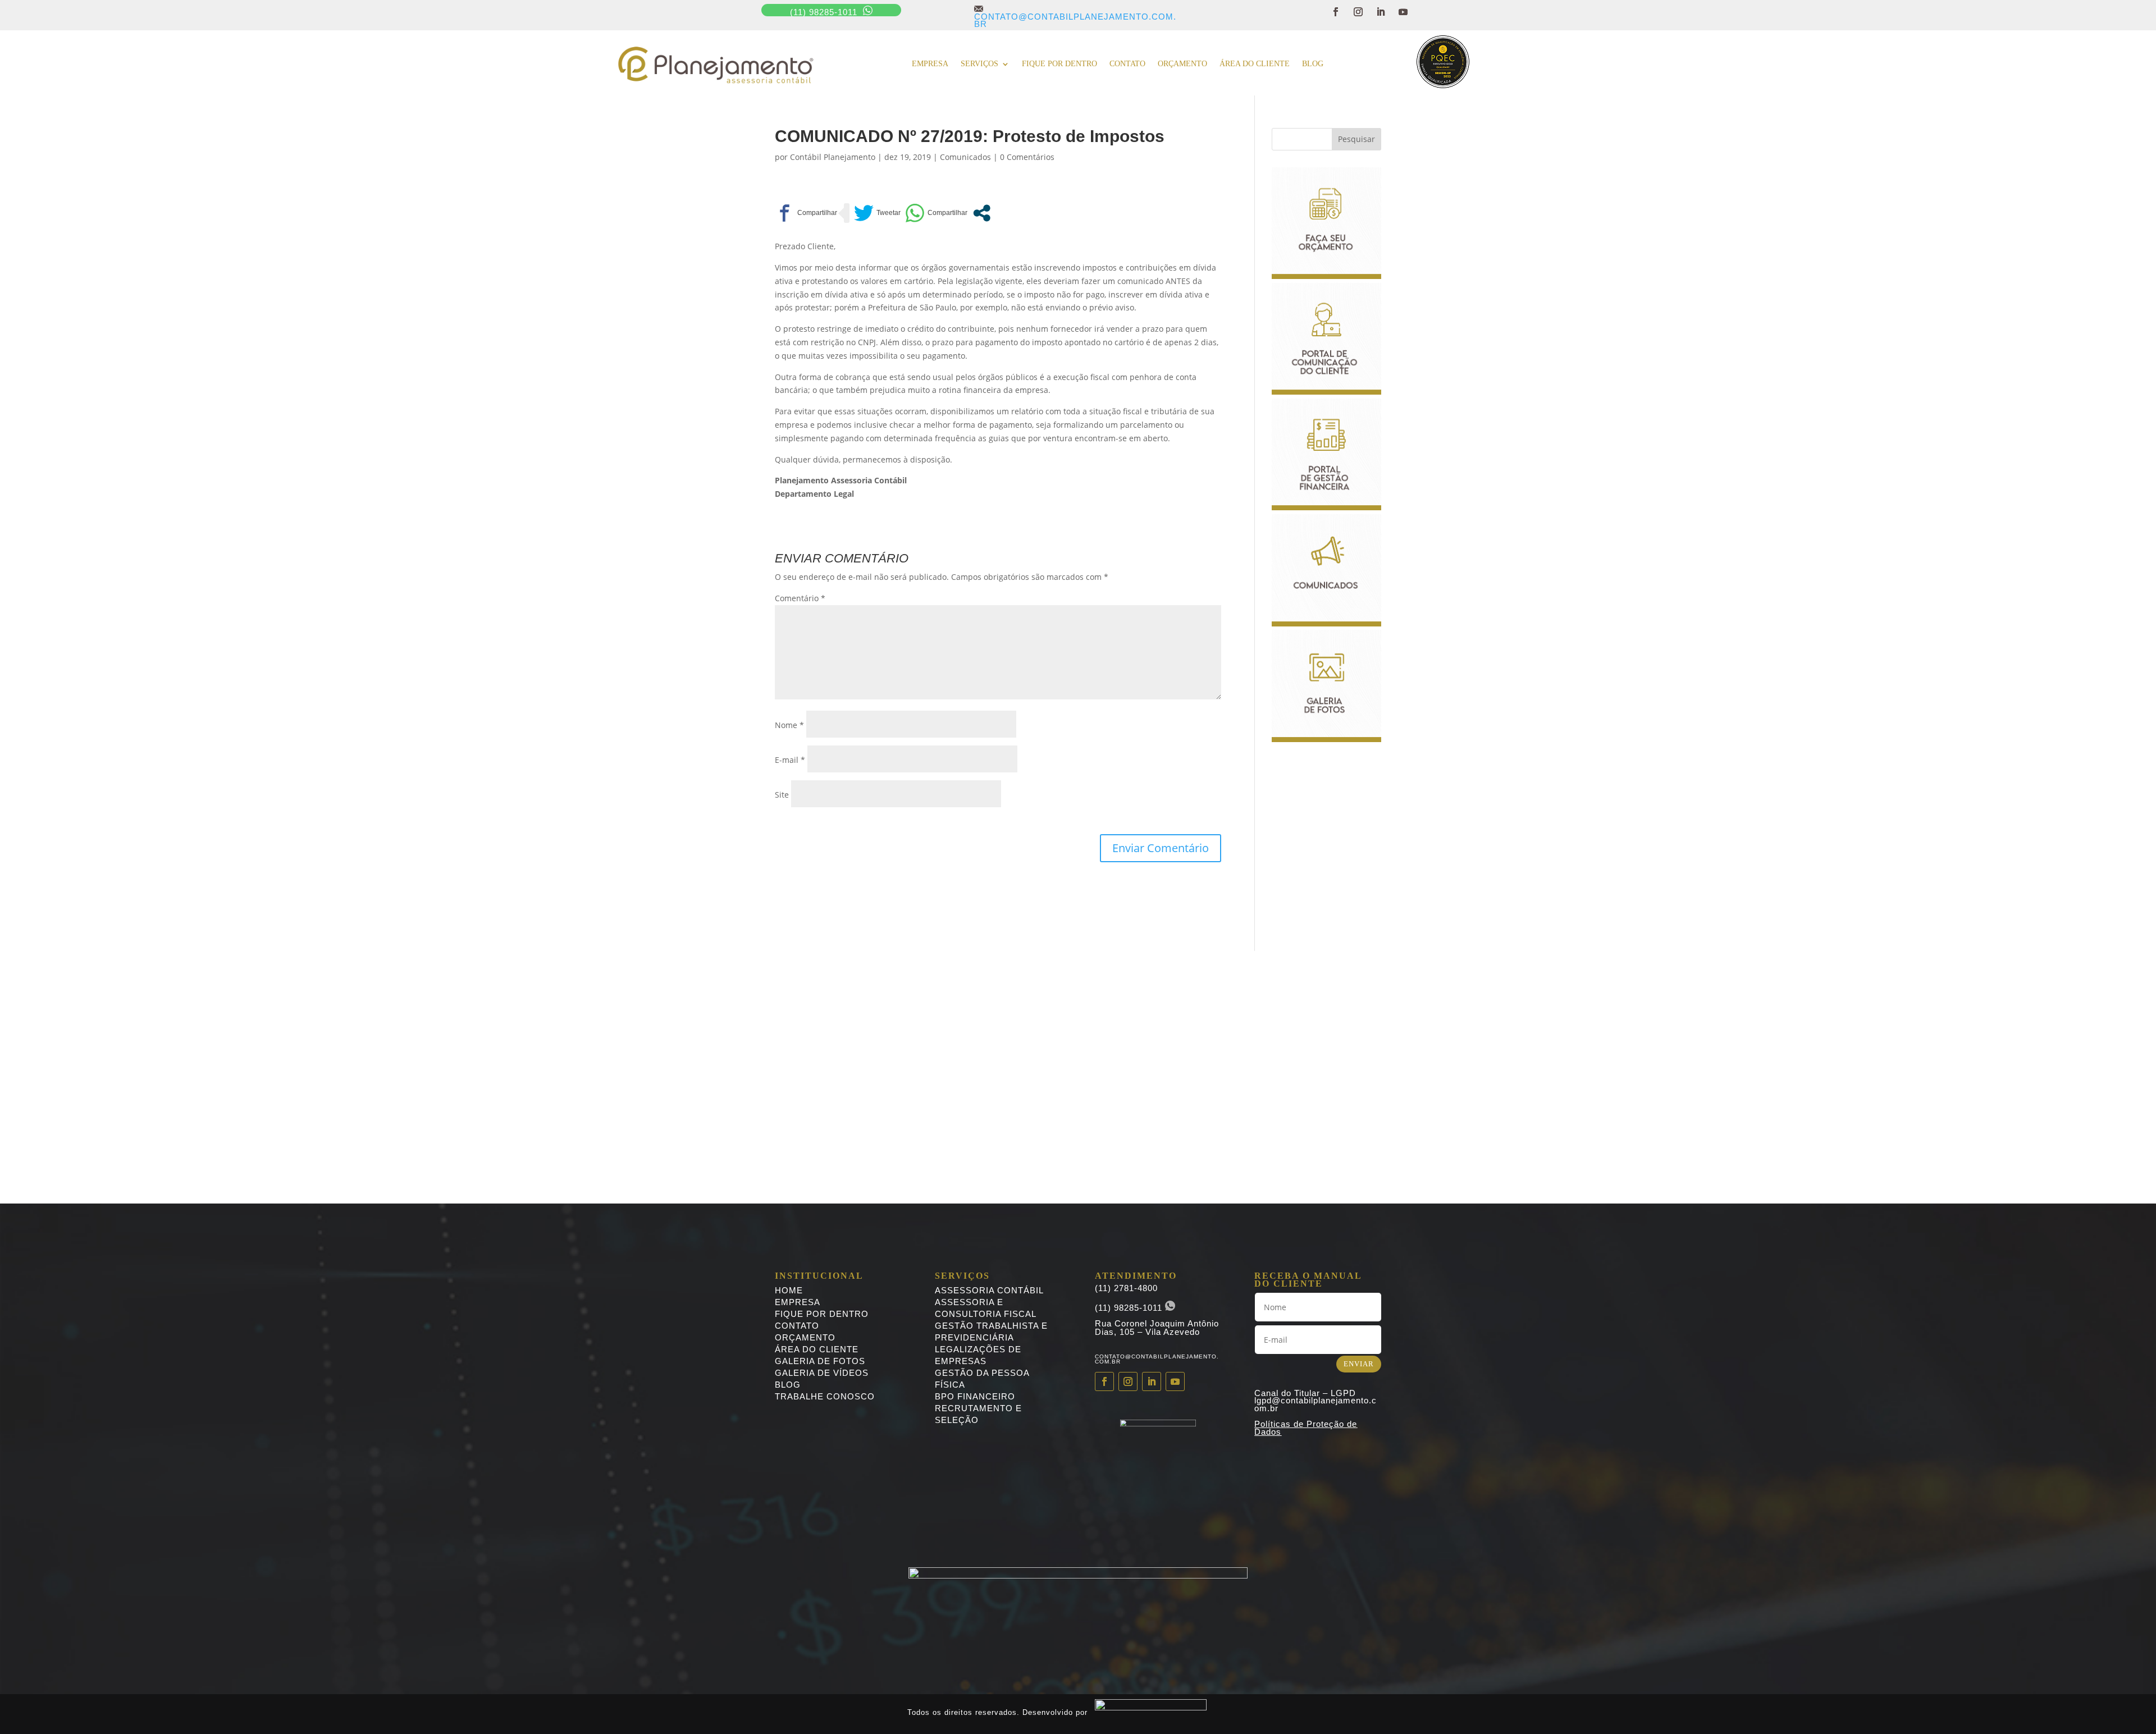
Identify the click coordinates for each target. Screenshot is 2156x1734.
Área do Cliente (1255, 64)
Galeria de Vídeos (822, 1373)
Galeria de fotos (820, 1361)
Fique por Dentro (822, 1314)
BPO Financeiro (975, 1396)
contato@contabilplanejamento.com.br (1075, 16)
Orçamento (1182, 64)
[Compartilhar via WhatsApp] (936, 213)
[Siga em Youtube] (1403, 12)
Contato (1127, 64)
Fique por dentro (1059, 64)
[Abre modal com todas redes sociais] (982, 213)
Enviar (1359, 1364)
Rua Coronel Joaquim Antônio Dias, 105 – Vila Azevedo (1157, 1328)
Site (782, 795)
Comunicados (965, 157)
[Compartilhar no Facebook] (806, 213)
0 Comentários (1027, 157)
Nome (789, 725)
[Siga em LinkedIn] (1381, 12)
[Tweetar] (877, 213)
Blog (1313, 64)
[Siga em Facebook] (1336, 12)
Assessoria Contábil (989, 1290)
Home (789, 1290)
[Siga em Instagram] (1358, 12)
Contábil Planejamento (833, 157)
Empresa (930, 64)
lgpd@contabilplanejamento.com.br (1315, 1404)
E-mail (790, 760)
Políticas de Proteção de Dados (1306, 1428)
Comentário (800, 598)
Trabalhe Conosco (825, 1396)
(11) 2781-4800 (1126, 1288)
